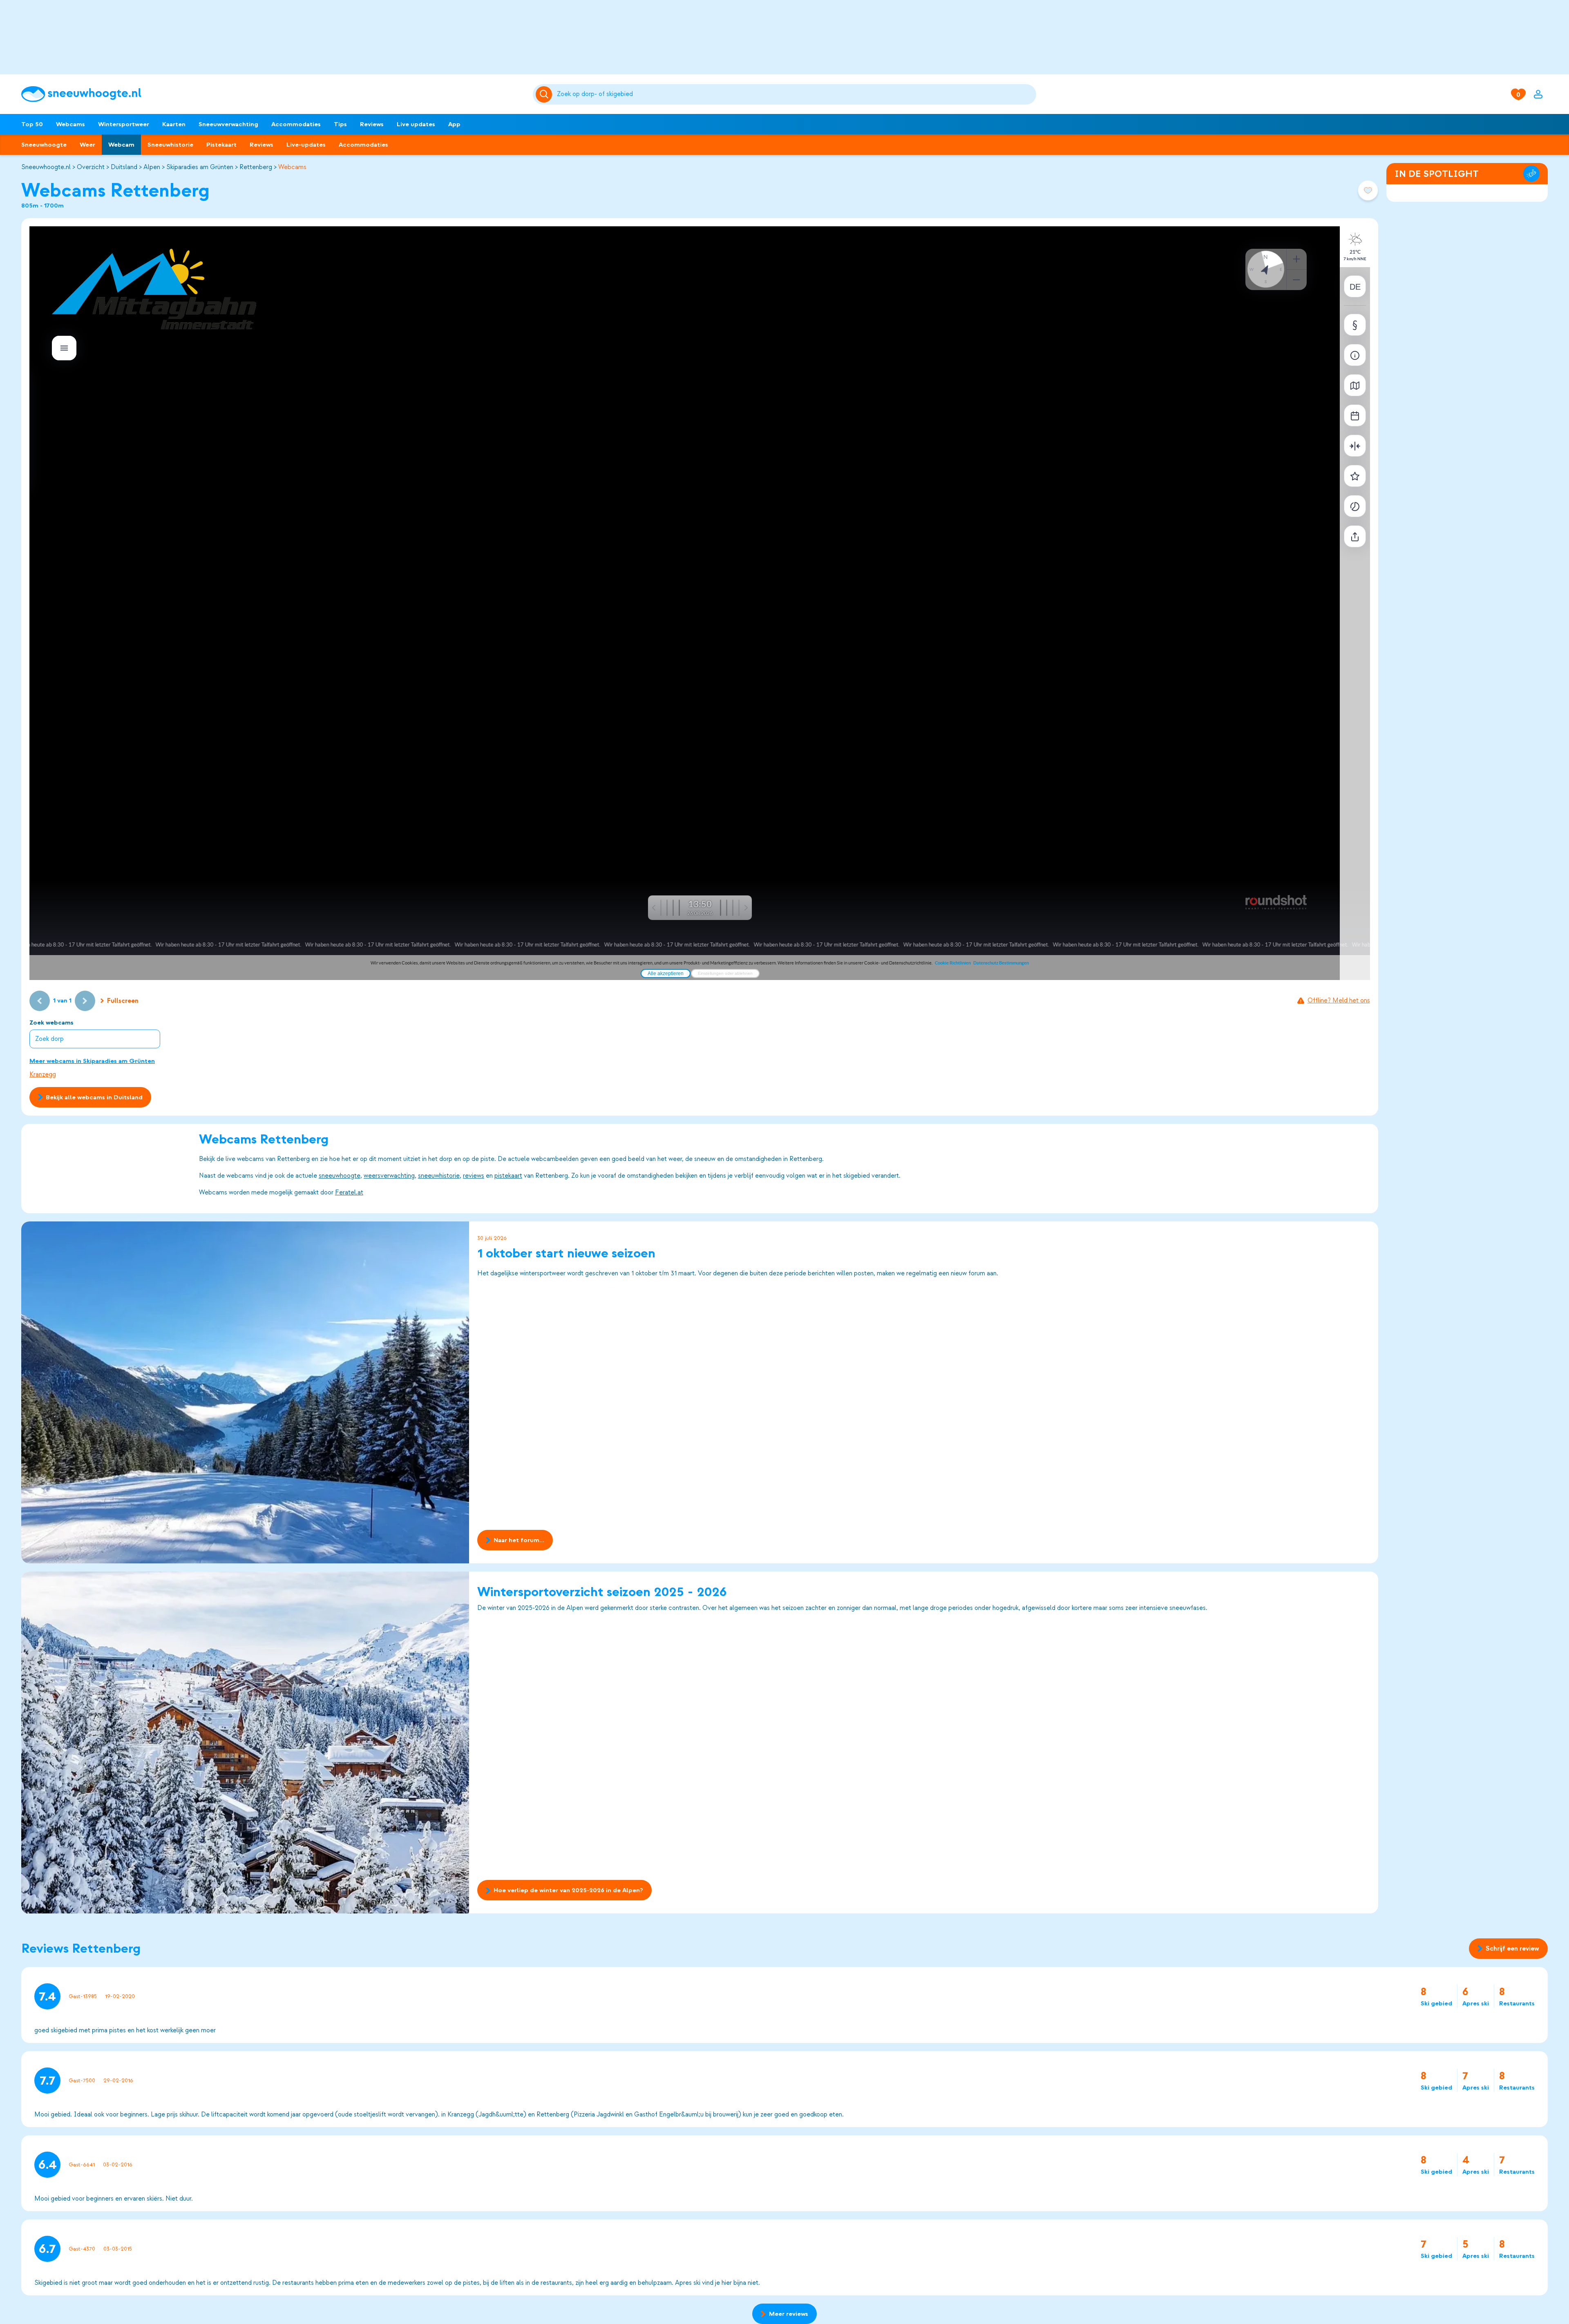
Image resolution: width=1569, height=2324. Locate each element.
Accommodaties (296, 124)
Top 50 (32, 124)
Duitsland (124, 167)
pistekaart (508, 1176)
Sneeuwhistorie (170, 145)
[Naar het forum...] (245, 1392)
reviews (474, 1176)
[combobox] (795, 94)
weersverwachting (389, 1176)
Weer (87, 145)
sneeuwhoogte (340, 1176)
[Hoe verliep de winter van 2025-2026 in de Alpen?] (245, 1742)
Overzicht (91, 167)
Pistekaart (221, 145)
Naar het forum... (519, 1540)
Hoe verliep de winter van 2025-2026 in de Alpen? (568, 1891)
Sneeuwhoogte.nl (46, 167)
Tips (340, 124)
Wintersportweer (124, 124)
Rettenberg (256, 167)
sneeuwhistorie (439, 1176)
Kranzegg (43, 1074)
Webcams (70, 124)
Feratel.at (349, 1192)
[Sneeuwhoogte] (273, 94)
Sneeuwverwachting (228, 124)
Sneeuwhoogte (44, 145)
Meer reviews (789, 2314)
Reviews (372, 124)
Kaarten (174, 124)
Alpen (152, 167)
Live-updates (306, 145)
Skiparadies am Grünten (200, 167)
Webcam (121, 145)
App (454, 124)
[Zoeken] (795, 94)
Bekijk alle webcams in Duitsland (94, 1097)
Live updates (416, 124)
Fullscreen (123, 1001)
